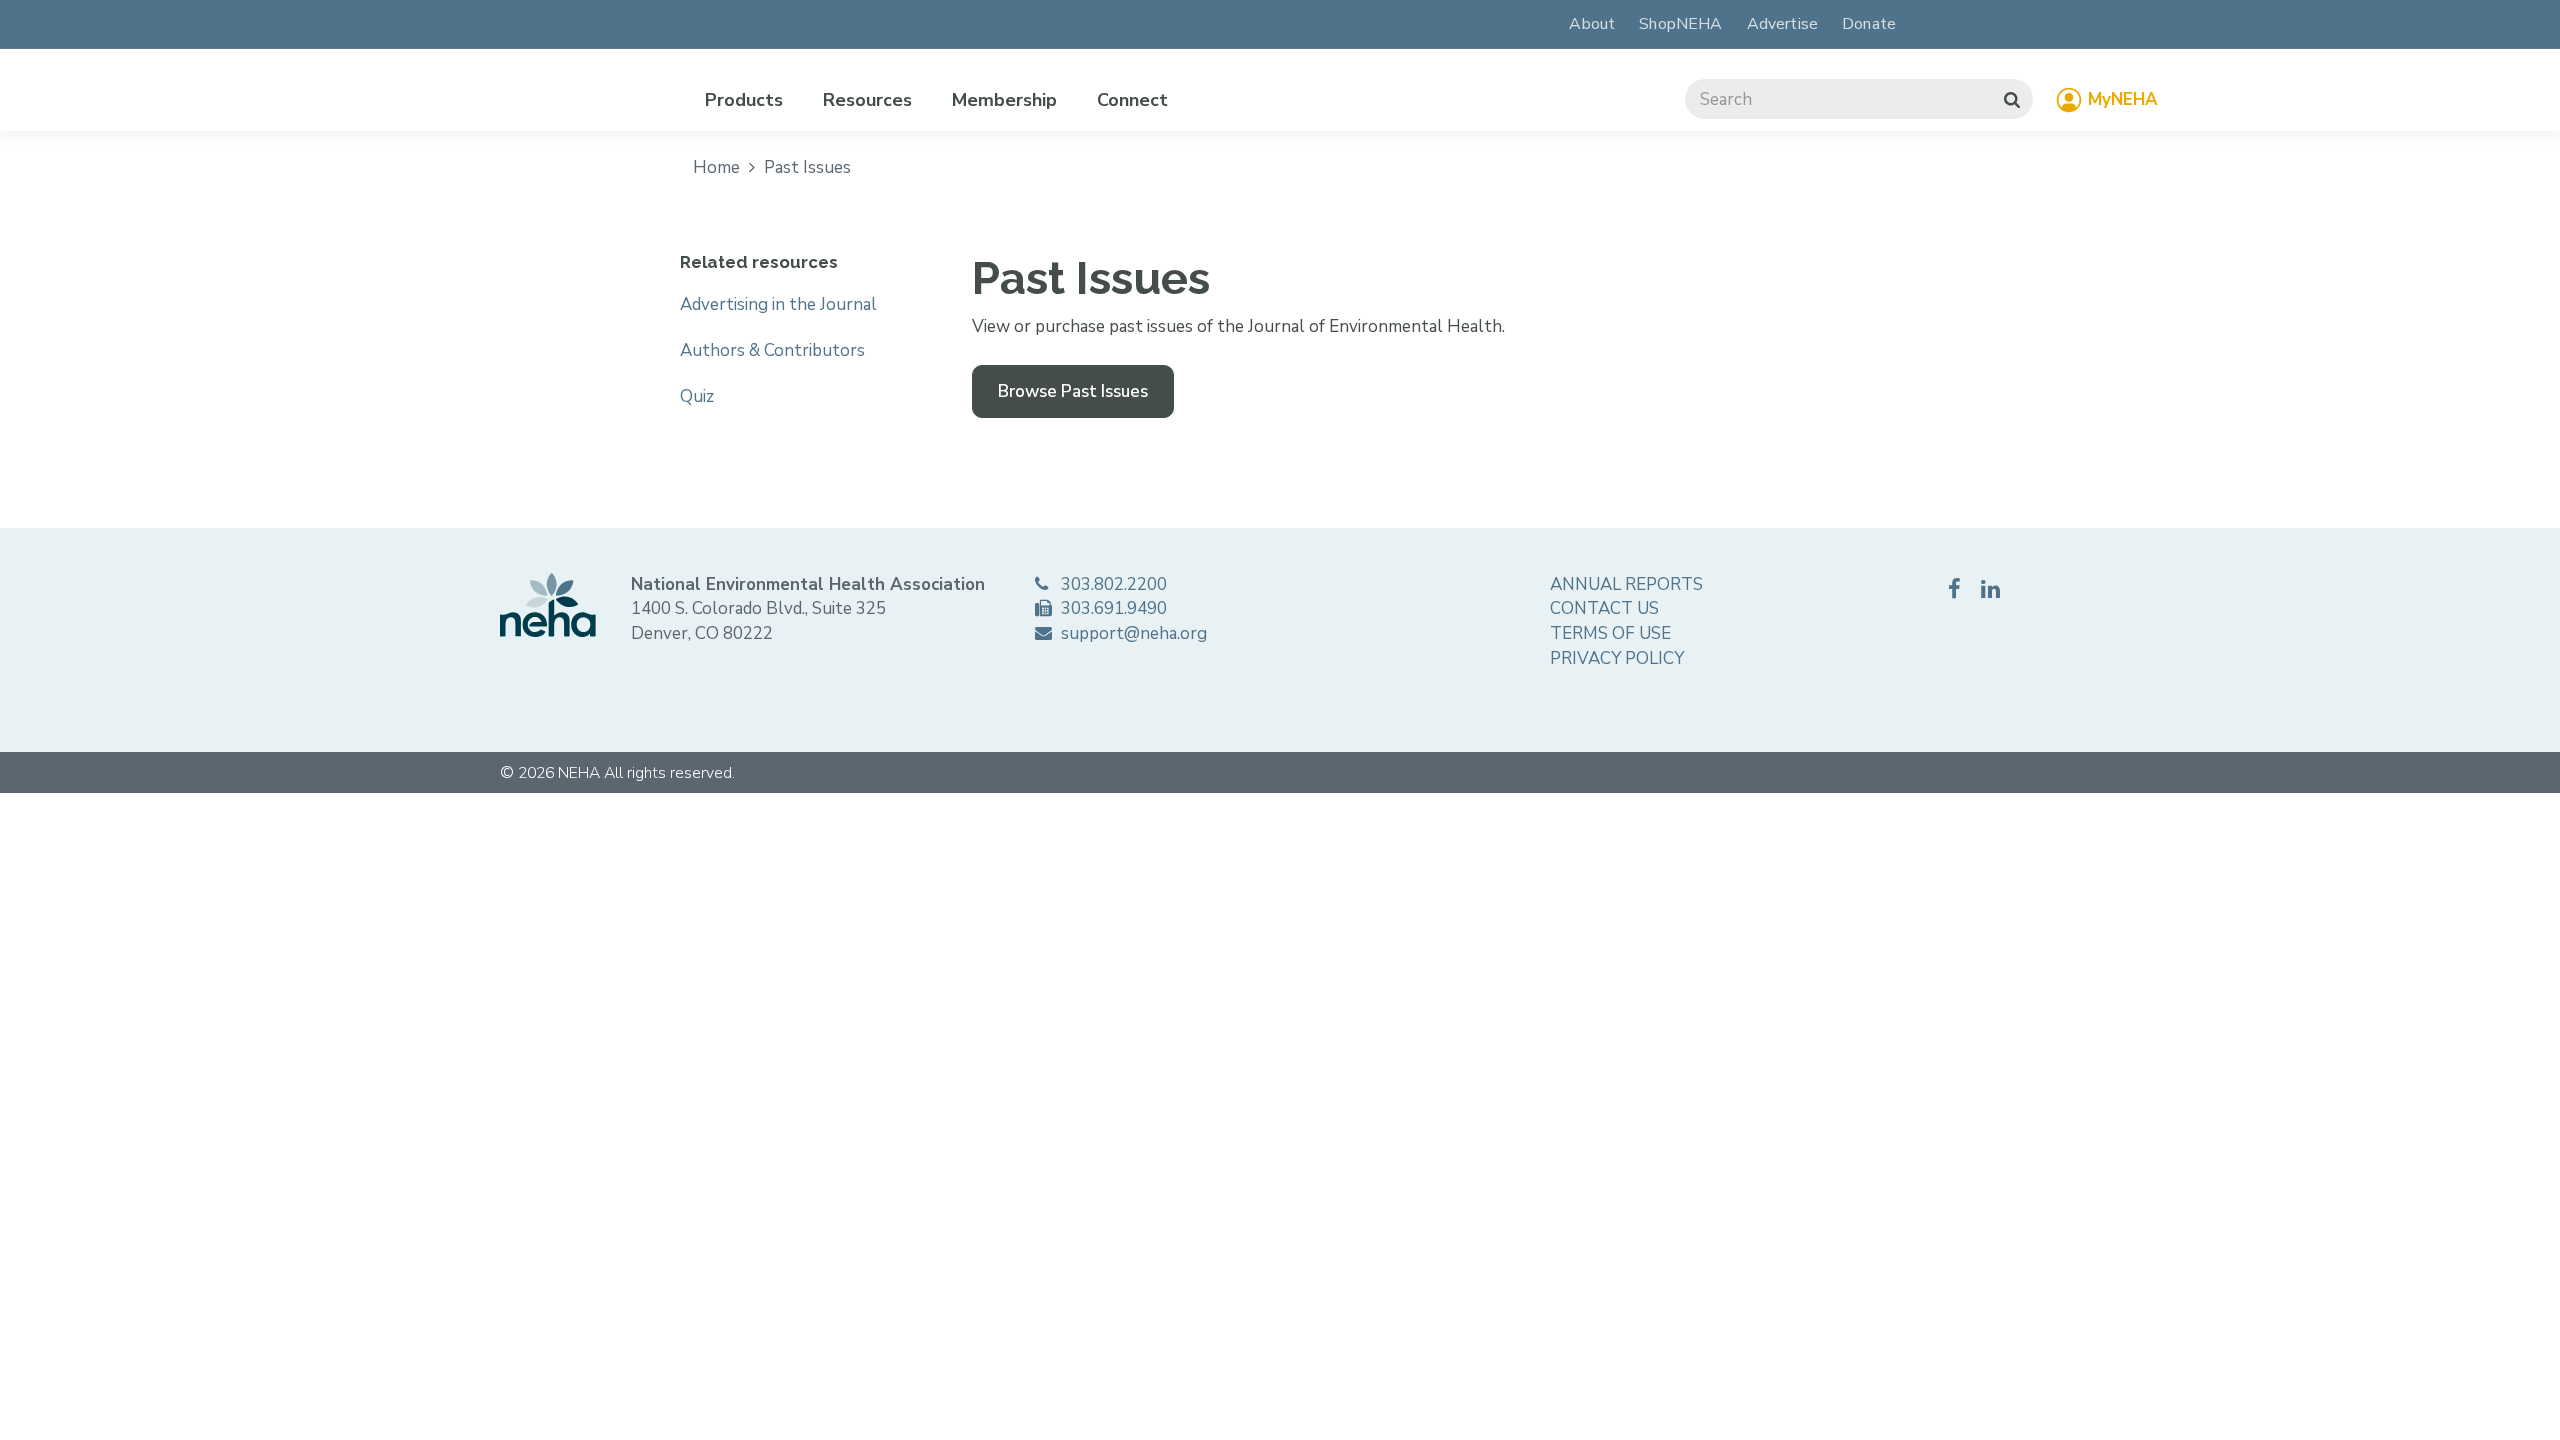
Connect (1132, 100)
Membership (1004, 100)
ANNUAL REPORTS (1626, 584)
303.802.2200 (1112, 584)
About (1592, 24)
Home (718, 167)
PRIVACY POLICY (1617, 658)
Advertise (1782, 24)
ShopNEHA (1680, 24)
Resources (867, 100)
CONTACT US (1604, 608)
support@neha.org (1132, 633)
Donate (1869, 24)
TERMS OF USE (1610, 633)
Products (744, 100)
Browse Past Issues (1073, 391)
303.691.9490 (1112, 608)
